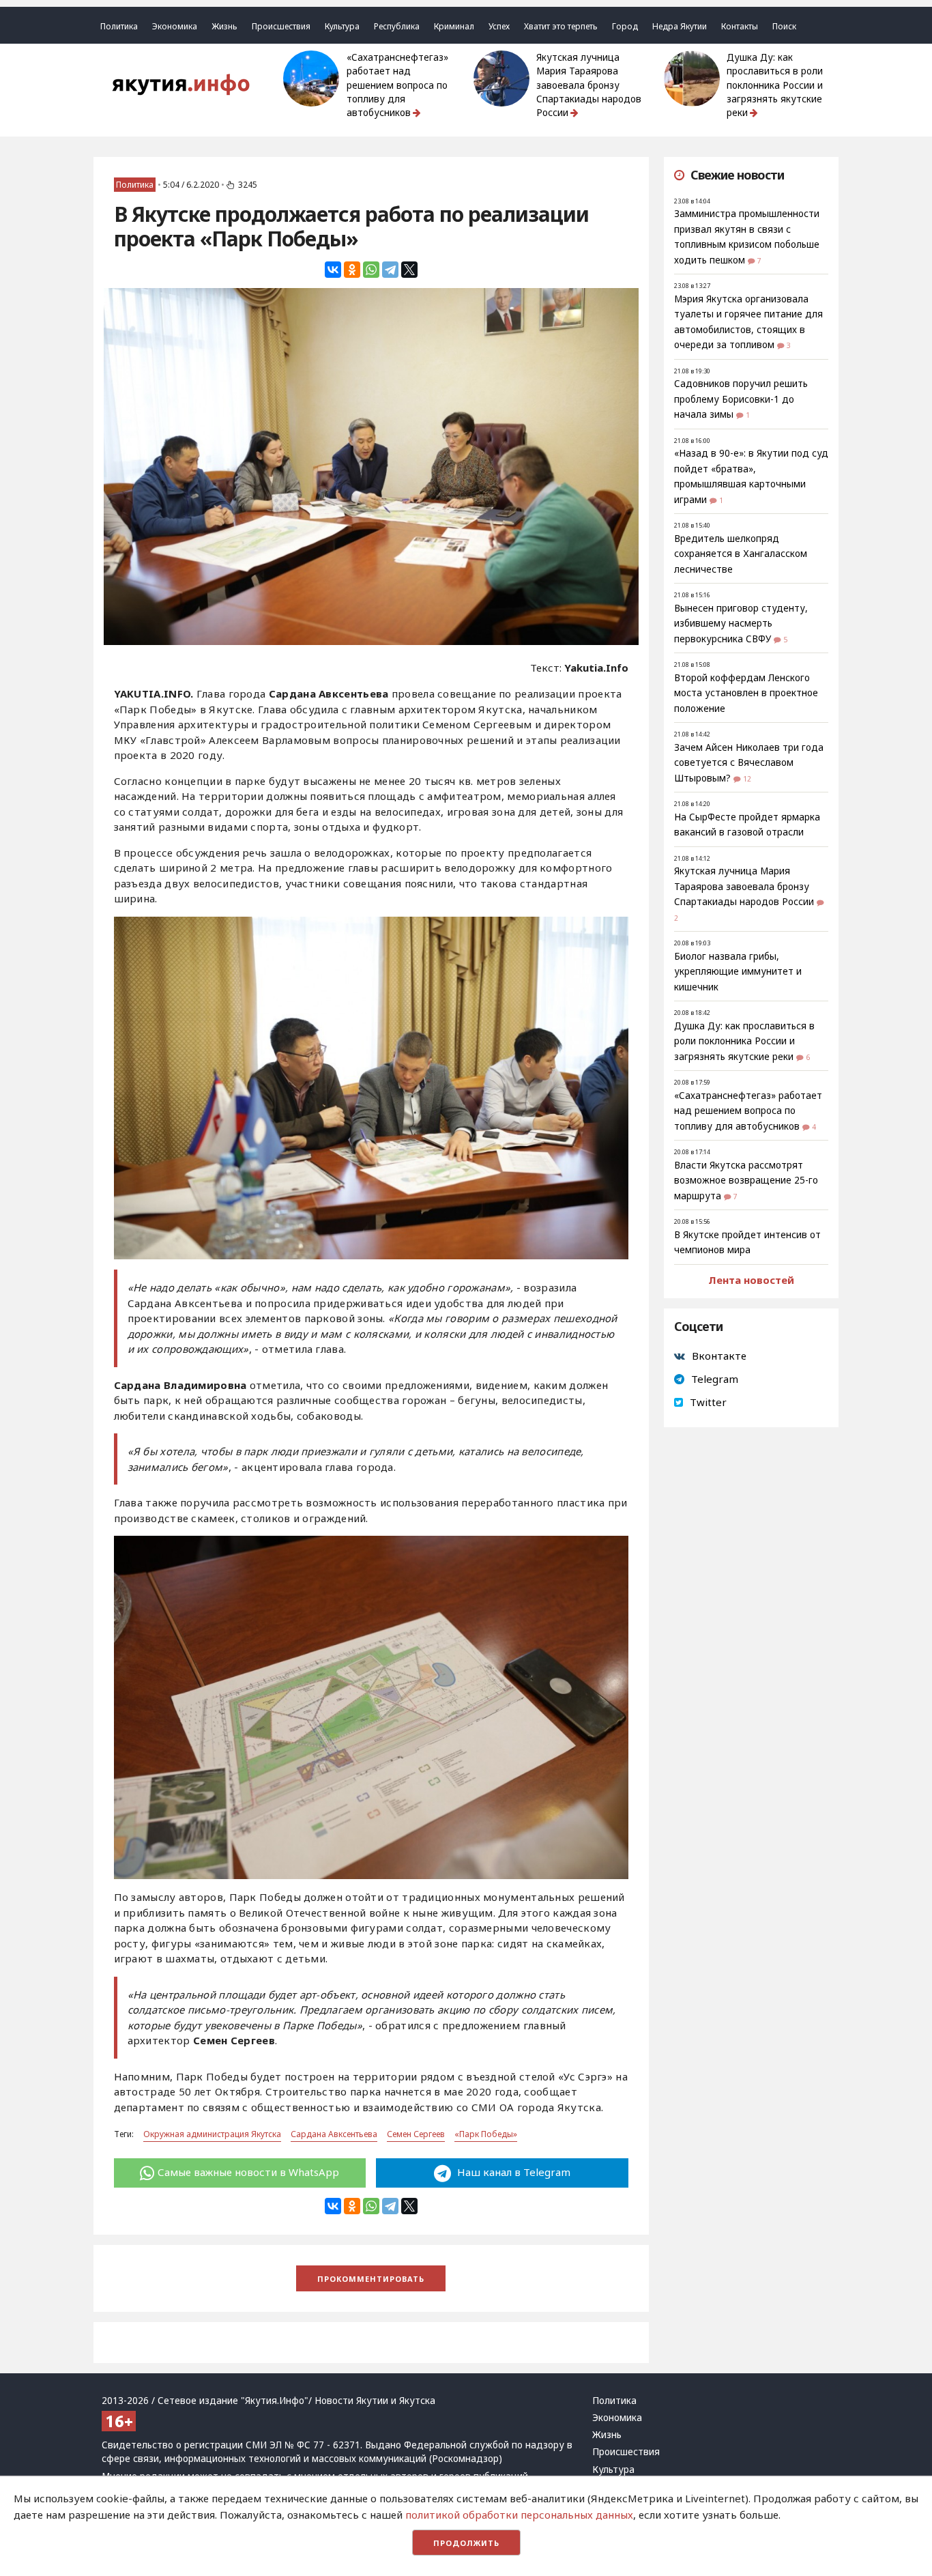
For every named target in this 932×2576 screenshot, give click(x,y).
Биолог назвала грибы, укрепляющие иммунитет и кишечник (738, 972)
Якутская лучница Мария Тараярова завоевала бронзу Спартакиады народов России (589, 85)
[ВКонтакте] (333, 270)
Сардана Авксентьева (334, 2134)
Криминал (454, 26)
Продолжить (466, 2543)
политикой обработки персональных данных (519, 2515)
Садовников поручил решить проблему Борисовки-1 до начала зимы (741, 399)
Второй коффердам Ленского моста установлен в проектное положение (746, 693)
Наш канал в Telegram (512, 2172)
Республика (397, 26)
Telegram (715, 1379)
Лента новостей (751, 1280)
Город (625, 26)
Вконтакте (719, 1356)
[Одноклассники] (352, 270)
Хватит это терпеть (561, 26)
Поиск (784, 26)
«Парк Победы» (486, 2134)
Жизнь (224, 26)
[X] (409, 270)
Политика (119, 26)
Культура (342, 26)
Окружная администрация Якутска (212, 2134)
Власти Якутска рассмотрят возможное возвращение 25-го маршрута (746, 1180)
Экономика (175, 26)
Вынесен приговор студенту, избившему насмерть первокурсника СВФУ (741, 624)
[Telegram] (390, 270)
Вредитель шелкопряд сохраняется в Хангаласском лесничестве (741, 554)
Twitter (708, 1402)
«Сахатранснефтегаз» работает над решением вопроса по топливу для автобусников (397, 85)
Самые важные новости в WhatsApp (248, 2172)
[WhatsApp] (371, 270)
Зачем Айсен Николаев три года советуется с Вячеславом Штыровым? (749, 763)
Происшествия (281, 26)
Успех (499, 26)
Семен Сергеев (416, 2134)
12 (747, 779)
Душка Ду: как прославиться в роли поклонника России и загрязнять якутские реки (775, 85)
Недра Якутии (680, 26)
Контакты (740, 26)
